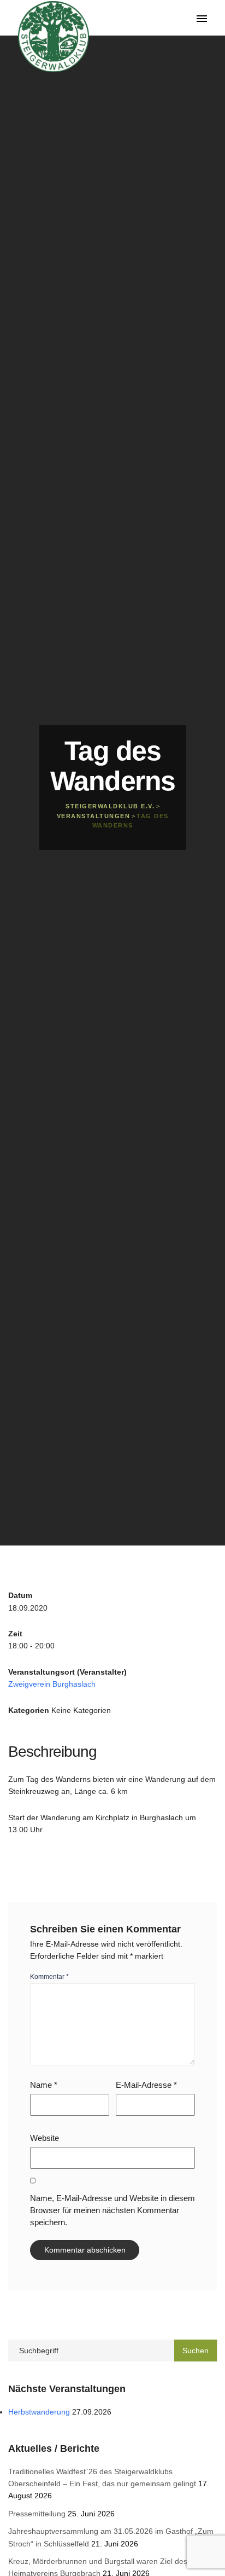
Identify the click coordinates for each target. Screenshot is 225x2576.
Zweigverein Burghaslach (52, 1684)
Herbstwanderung (39, 2412)
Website (45, 2138)
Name (44, 2085)
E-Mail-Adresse (146, 2085)
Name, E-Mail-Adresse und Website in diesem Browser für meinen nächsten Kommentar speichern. (112, 2210)
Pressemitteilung (37, 2514)
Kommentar (49, 1977)
